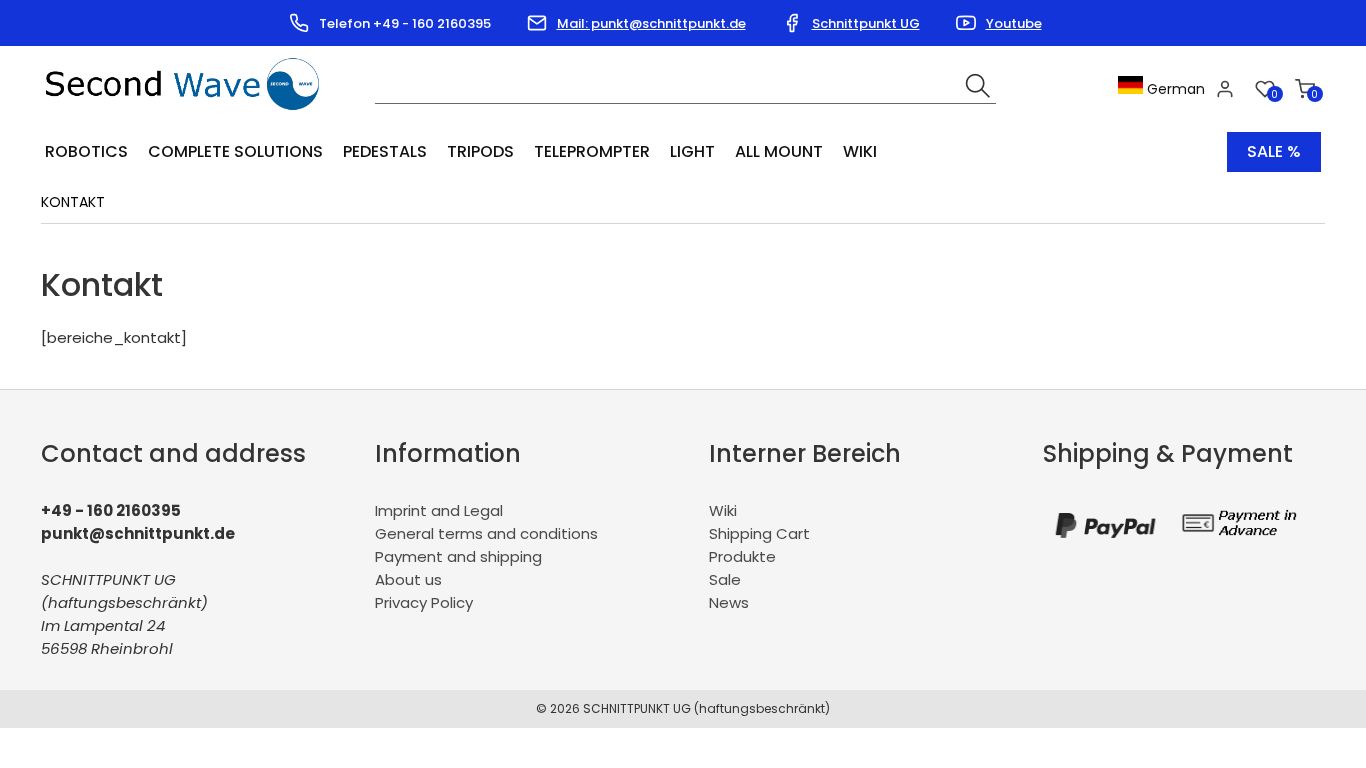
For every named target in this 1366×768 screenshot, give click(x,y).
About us (408, 579)
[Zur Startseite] (187, 116)
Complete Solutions (235, 151)
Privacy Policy (424, 602)
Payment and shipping (458, 556)
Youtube (1014, 23)
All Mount (779, 151)
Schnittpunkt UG (866, 23)
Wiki (860, 151)
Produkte (742, 556)
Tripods (480, 151)
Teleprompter (592, 151)
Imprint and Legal (439, 510)
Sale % (1274, 151)
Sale (725, 579)
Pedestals (385, 151)
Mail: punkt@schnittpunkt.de (651, 23)
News (729, 602)
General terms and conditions (486, 533)
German (1174, 89)
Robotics (86, 151)
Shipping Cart (759, 533)
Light (692, 151)
